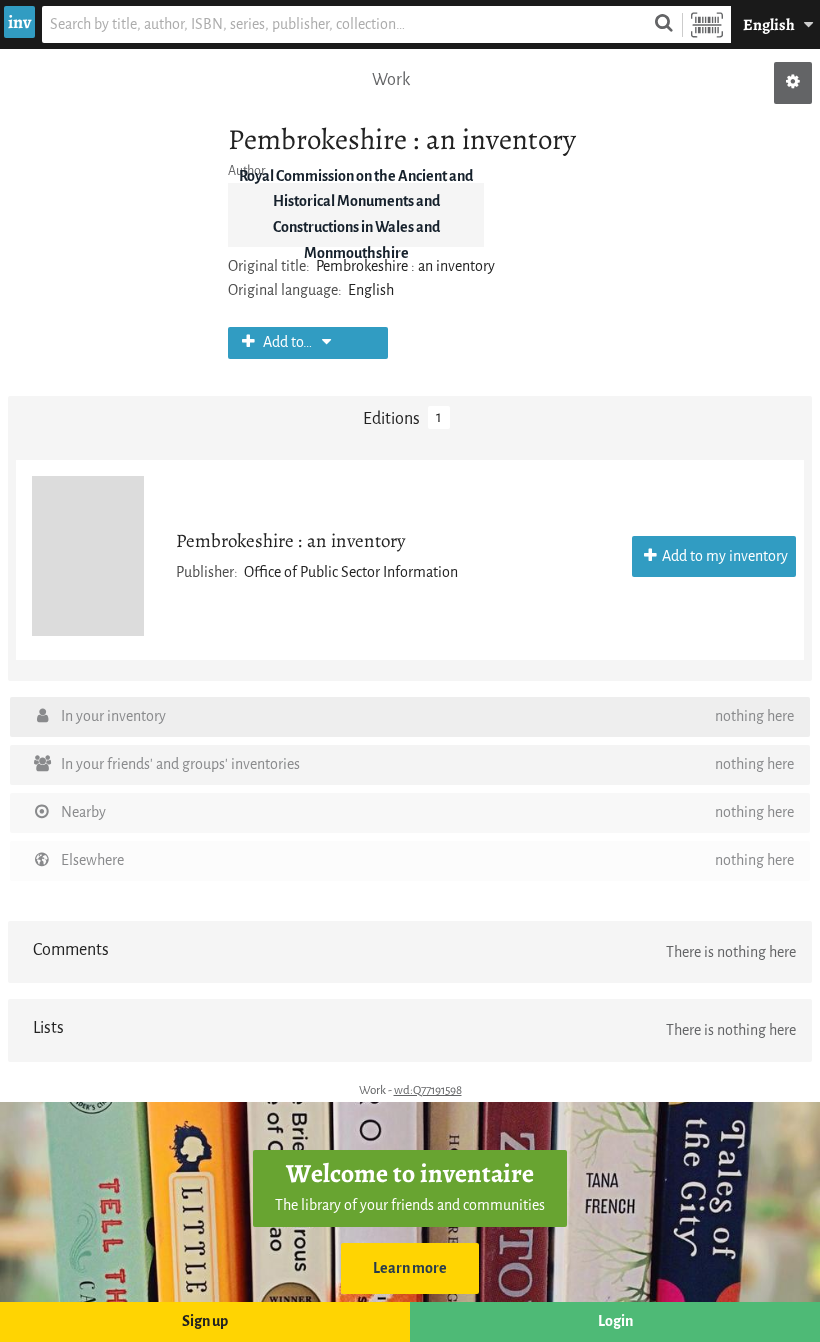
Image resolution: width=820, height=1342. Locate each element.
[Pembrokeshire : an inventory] (88, 556)
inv (19, 22)
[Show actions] (793, 83)
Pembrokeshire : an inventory (290, 540)
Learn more (410, 1268)
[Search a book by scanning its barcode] (707, 24)
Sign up (205, 1321)
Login (615, 1321)
